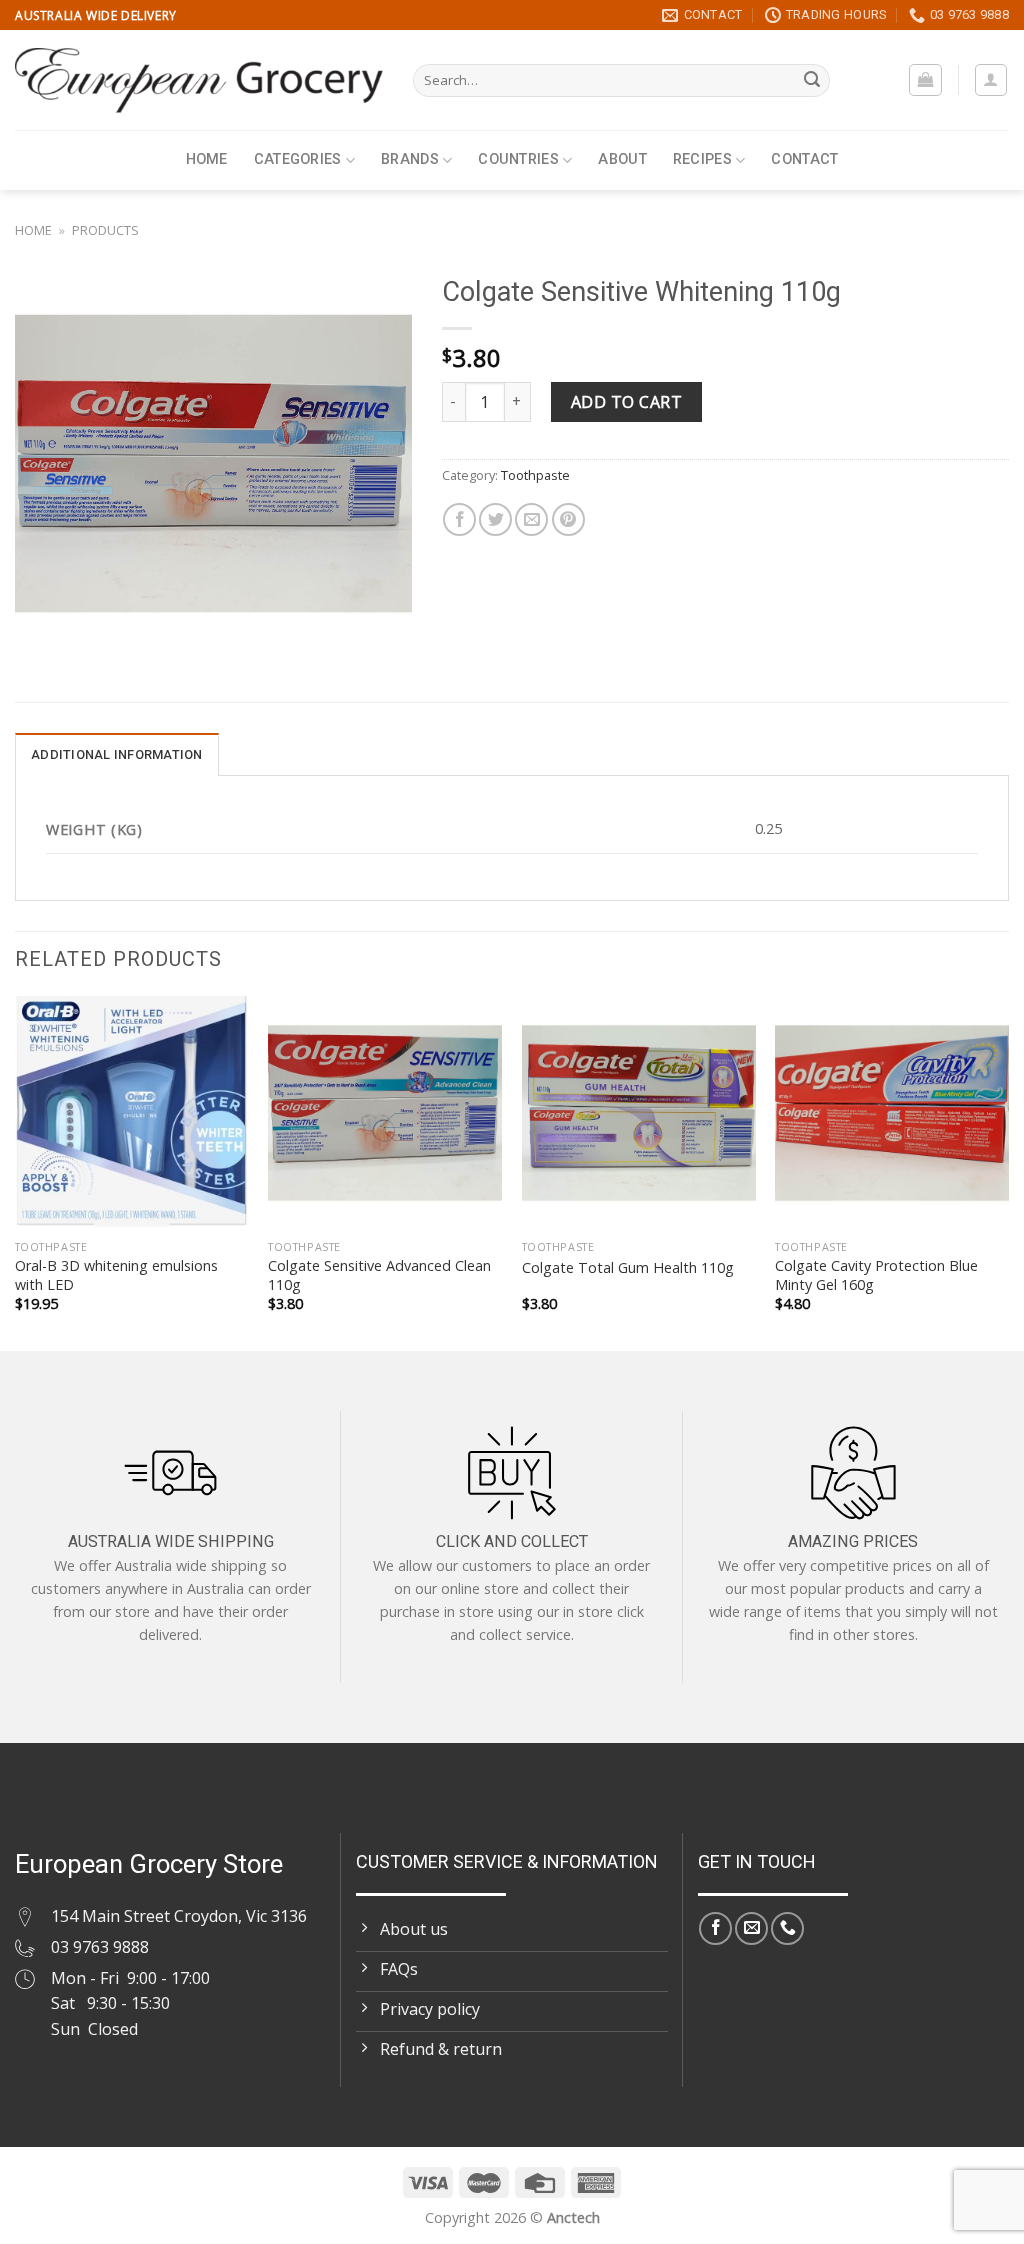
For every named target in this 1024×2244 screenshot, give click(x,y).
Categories (298, 159)
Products (105, 230)
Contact (804, 159)
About (622, 159)
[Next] (1008, 1171)
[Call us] (787, 1928)
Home (207, 159)
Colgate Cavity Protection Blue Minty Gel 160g (876, 1275)
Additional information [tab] (117, 754)
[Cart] (925, 80)
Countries (518, 159)
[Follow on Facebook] (715, 1928)
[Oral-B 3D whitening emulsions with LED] (132, 1113)
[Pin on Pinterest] (568, 519)
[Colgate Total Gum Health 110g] (639, 1113)
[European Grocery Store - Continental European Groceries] (199, 80)
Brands (410, 159)
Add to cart (626, 402)
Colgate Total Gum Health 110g (628, 1268)
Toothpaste (535, 475)
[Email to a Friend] (531, 519)
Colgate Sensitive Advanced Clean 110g (379, 1275)
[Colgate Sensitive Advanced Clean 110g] (385, 1113)
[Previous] (16, 1171)
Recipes (702, 159)
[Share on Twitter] (495, 519)
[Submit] (812, 81)
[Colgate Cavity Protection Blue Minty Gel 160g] (892, 1113)
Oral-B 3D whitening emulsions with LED (116, 1275)
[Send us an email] (751, 1928)
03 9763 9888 (100, 1947)
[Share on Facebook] (459, 519)
